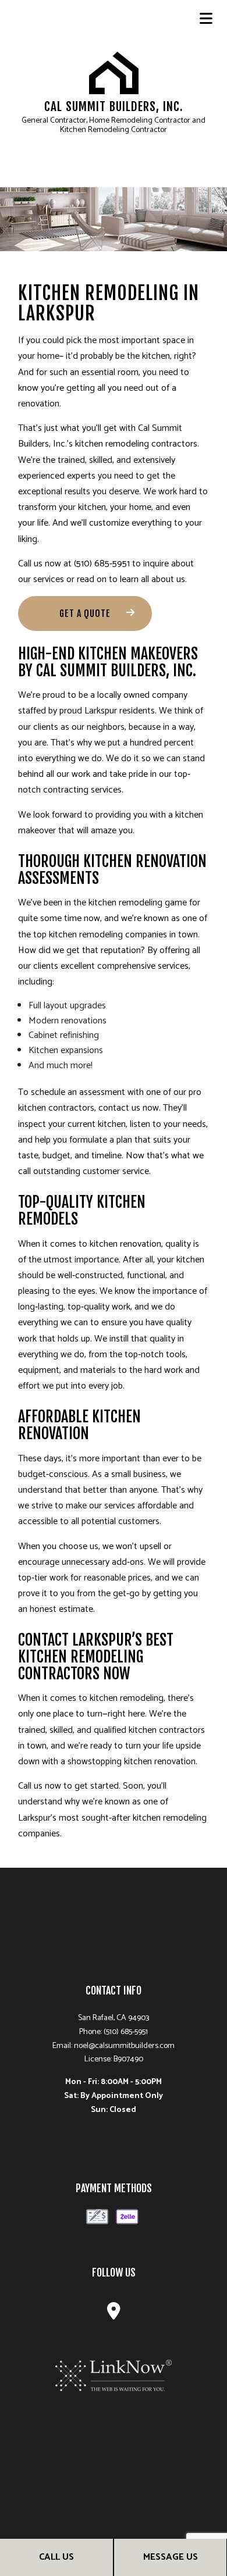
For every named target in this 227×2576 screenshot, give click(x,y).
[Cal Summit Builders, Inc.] (114, 72)
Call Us (56, 2557)
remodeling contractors (151, 444)
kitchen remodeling (125, 903)
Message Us (171, 2557)
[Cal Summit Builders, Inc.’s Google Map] (114, 2315)
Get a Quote (85, 613)
